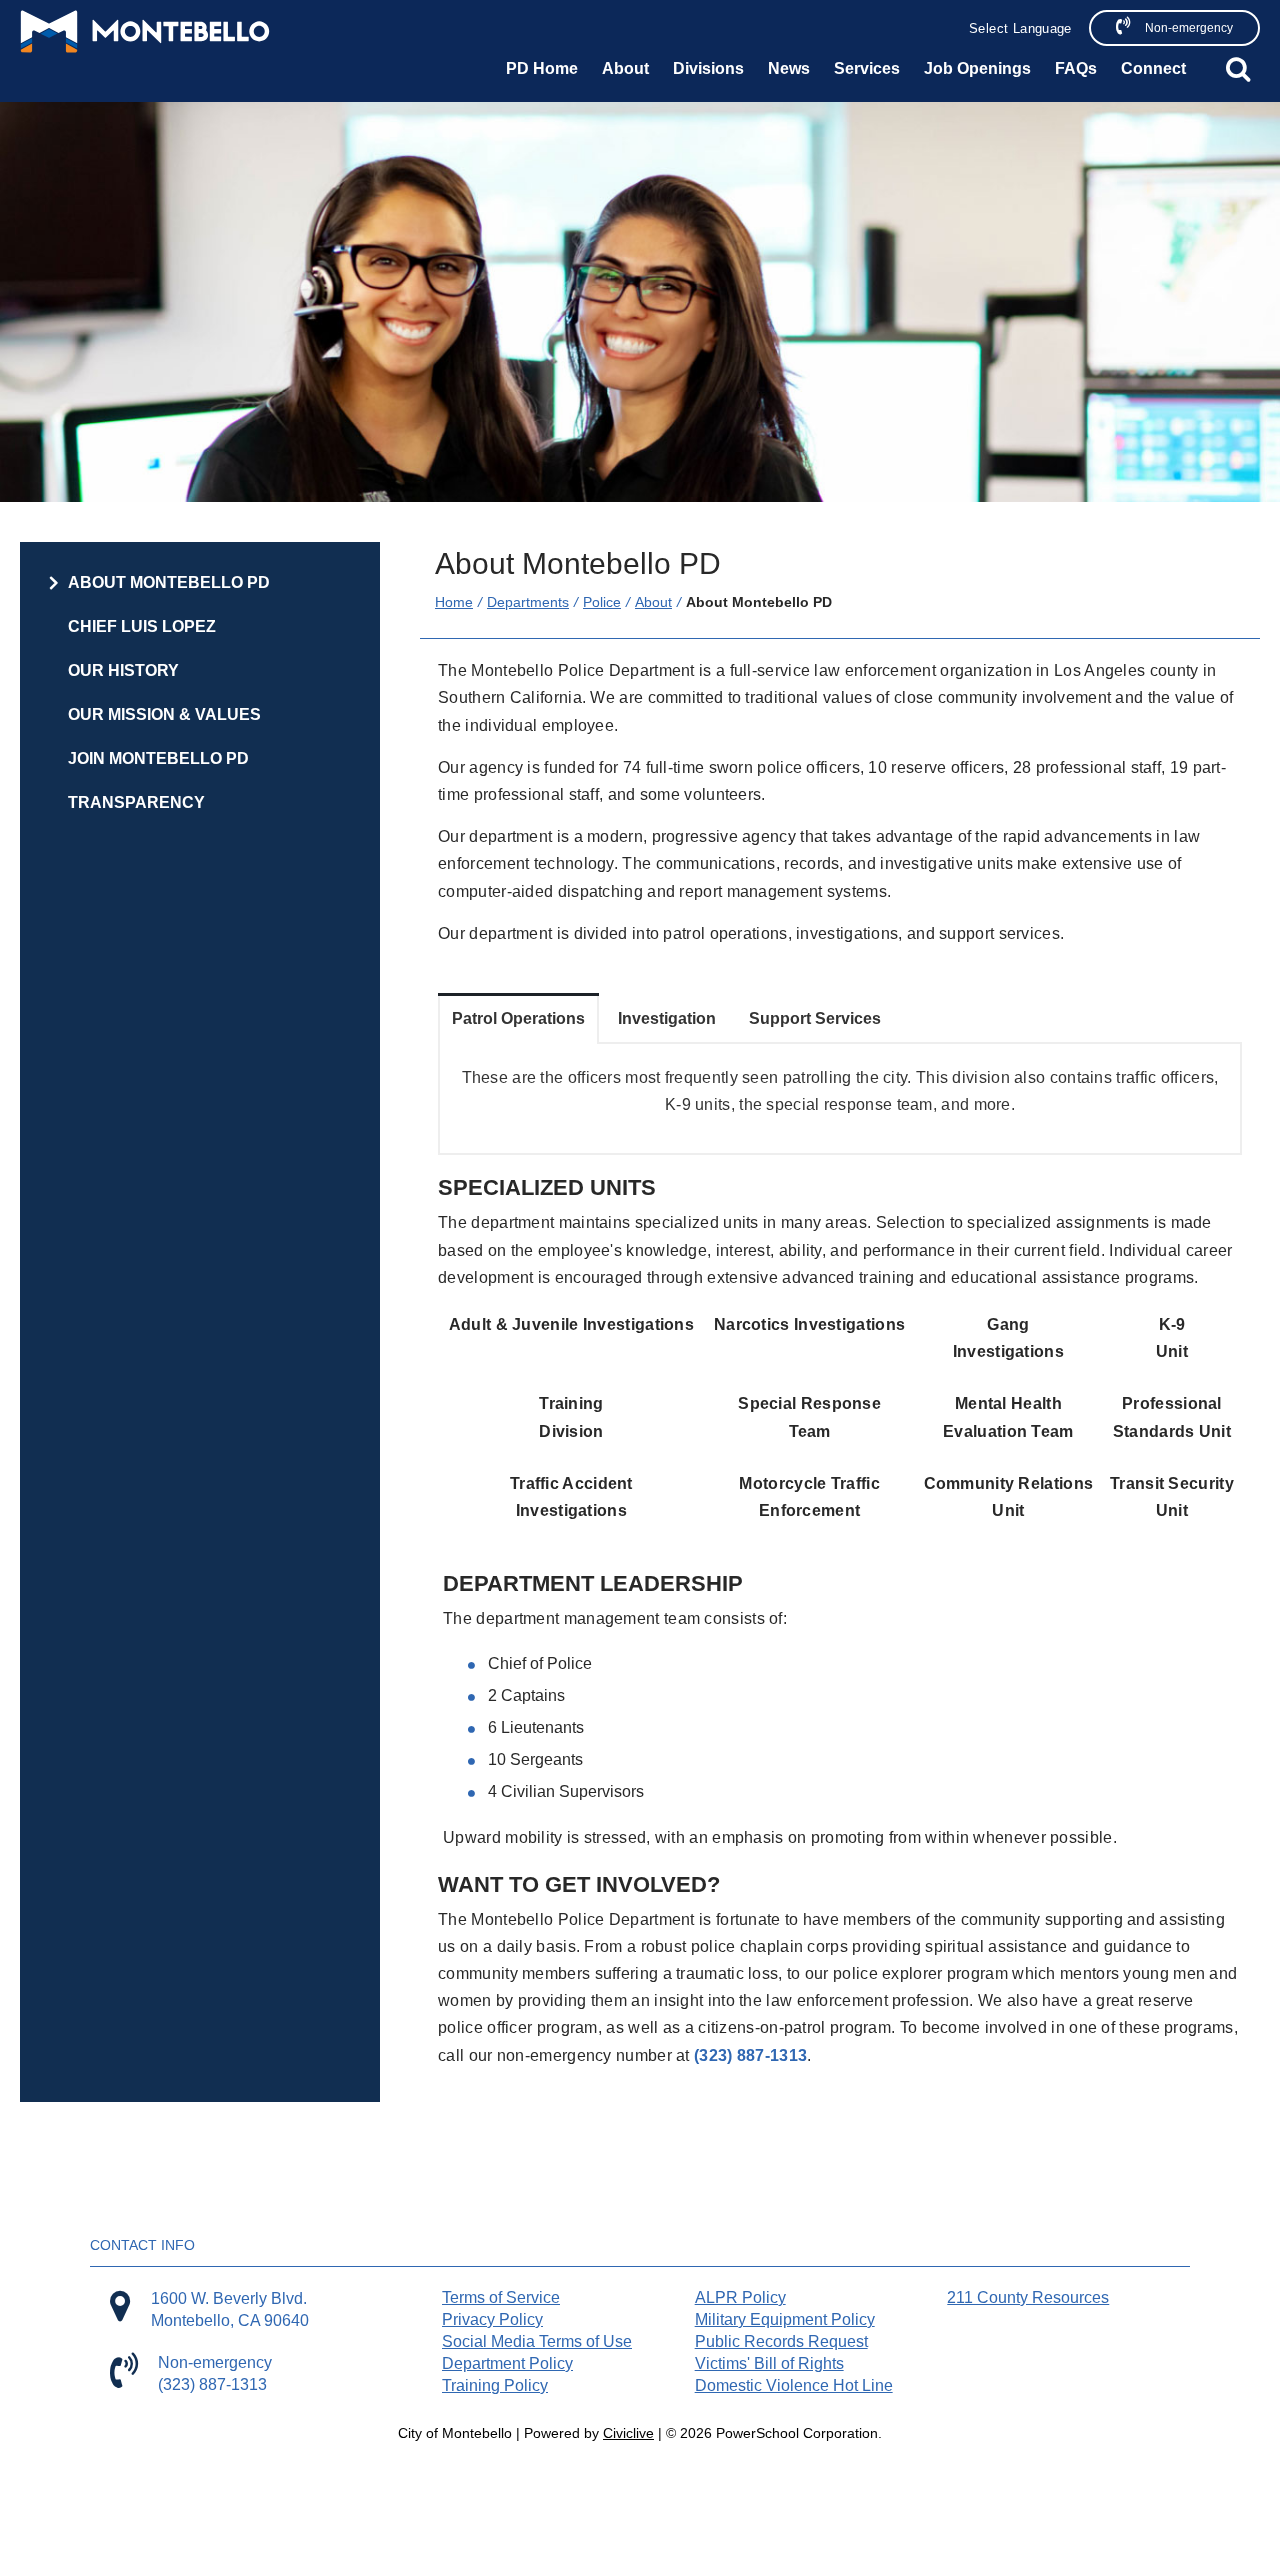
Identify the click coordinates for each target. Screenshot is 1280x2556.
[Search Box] (1238, 69)
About (653, 602)
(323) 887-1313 (750, 2055)
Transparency (136, 802)
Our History (123, 670)
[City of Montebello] (145, 31)
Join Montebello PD (158, 758)
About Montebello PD (169, 582)
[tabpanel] (840, 1098)
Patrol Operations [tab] (518, 1018)
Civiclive (628, 2433)
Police (602, 602)
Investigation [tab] (667, 1018)
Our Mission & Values (164, 714)
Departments (528, 602)
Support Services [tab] (815, 1018)
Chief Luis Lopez (142, 626)
